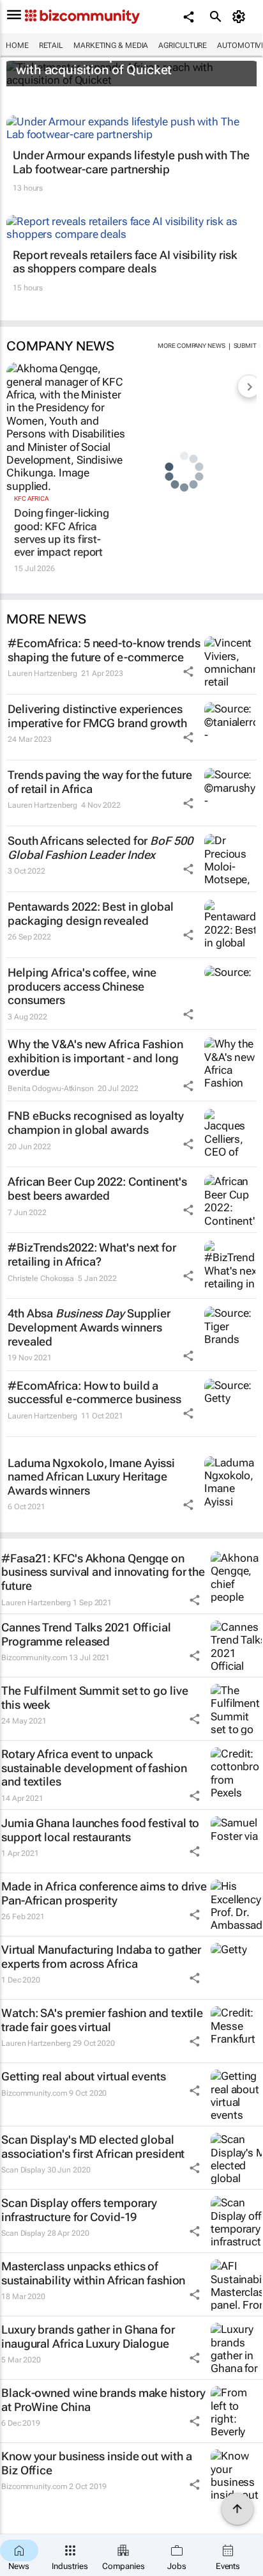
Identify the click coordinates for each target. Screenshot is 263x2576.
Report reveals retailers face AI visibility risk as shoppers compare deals (125, 262)
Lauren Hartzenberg (42, 673)
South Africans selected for (100, 848)
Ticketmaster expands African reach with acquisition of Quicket (121, 63)
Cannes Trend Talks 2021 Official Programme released (86, 1634)
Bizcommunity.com (34, 1658)
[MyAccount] (241, 17)
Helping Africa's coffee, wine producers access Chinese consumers (82, 986)
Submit (245, 346)
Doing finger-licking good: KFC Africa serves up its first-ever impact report (62, 532)
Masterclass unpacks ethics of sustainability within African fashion (93, 2273)
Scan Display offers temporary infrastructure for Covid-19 (79, 2210)
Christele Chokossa (41, 1278)
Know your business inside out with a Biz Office (96, 2463)
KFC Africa (31, 499)
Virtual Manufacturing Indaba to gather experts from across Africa (101, 1957)
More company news (191, 346)
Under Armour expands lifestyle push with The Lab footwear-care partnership (131, 162)
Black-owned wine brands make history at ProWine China (103, 2400)
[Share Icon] (188, 671)
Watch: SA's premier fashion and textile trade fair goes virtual (102, 2020)
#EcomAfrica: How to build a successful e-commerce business (94, 1393)
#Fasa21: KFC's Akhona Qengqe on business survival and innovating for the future (103, 1572)
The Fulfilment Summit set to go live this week (94, 1698)
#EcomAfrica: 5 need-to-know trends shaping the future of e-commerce (104, 650)
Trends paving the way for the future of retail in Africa (100, 782)
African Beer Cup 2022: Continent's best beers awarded (97, 1189)
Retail (51, 45)
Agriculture (183, 45)
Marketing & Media (111, 45)
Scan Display (23, 2170)
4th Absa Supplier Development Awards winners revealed (89, 1327)
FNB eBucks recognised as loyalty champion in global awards (96, 1123)
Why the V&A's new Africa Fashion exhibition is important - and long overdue (95, 1058)
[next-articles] (249, 386)
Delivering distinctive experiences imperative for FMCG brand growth (97, 716)
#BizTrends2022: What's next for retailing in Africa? (92, 1254)
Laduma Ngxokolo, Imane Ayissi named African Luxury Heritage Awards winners (91, 1477)
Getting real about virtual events (84, 2076)
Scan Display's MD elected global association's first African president (93, 2147)
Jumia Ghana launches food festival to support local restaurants (100, 1830)
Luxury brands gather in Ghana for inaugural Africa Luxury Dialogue (88, 2336)
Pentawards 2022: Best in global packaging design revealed (91, 914)
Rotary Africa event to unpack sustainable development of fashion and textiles (94, 1768)
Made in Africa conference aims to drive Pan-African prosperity (104, 1893)
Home (17, 45)
